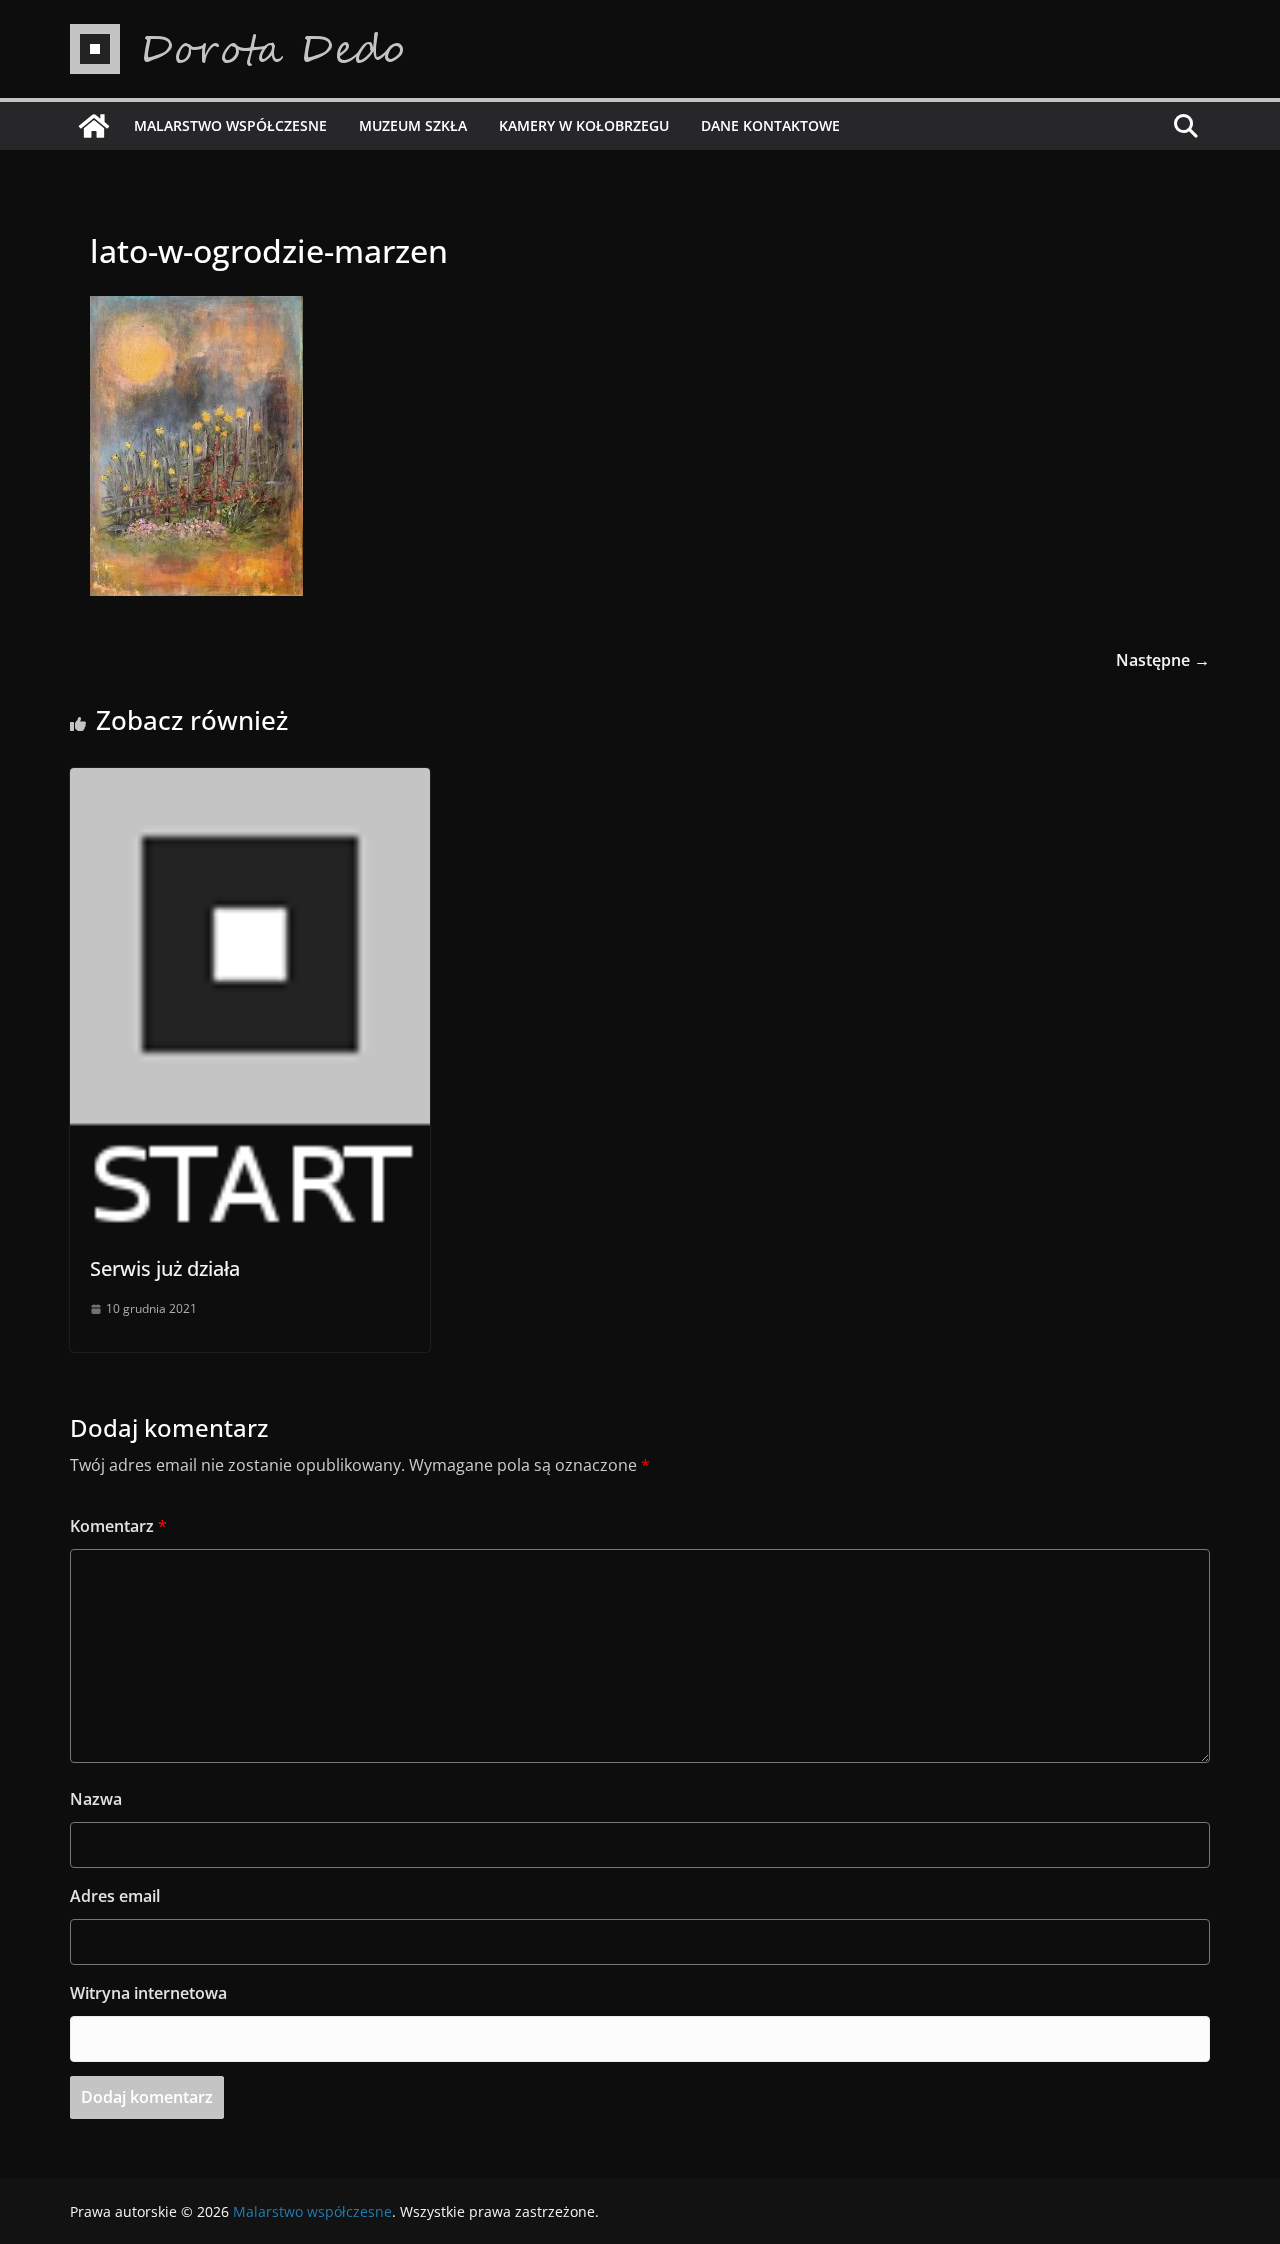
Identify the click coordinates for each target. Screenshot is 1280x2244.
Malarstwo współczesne (230, 125)
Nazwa (96, 1799)
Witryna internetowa (148, 1993)
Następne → (1163, 660)
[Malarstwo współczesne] (94, 126)
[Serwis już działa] (250, 782)
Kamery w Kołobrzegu (584, 125)
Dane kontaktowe (770, 125)
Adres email (115, 1896)
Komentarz (118, 1526)
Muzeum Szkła (413, 125)
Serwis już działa (165, 1268)
